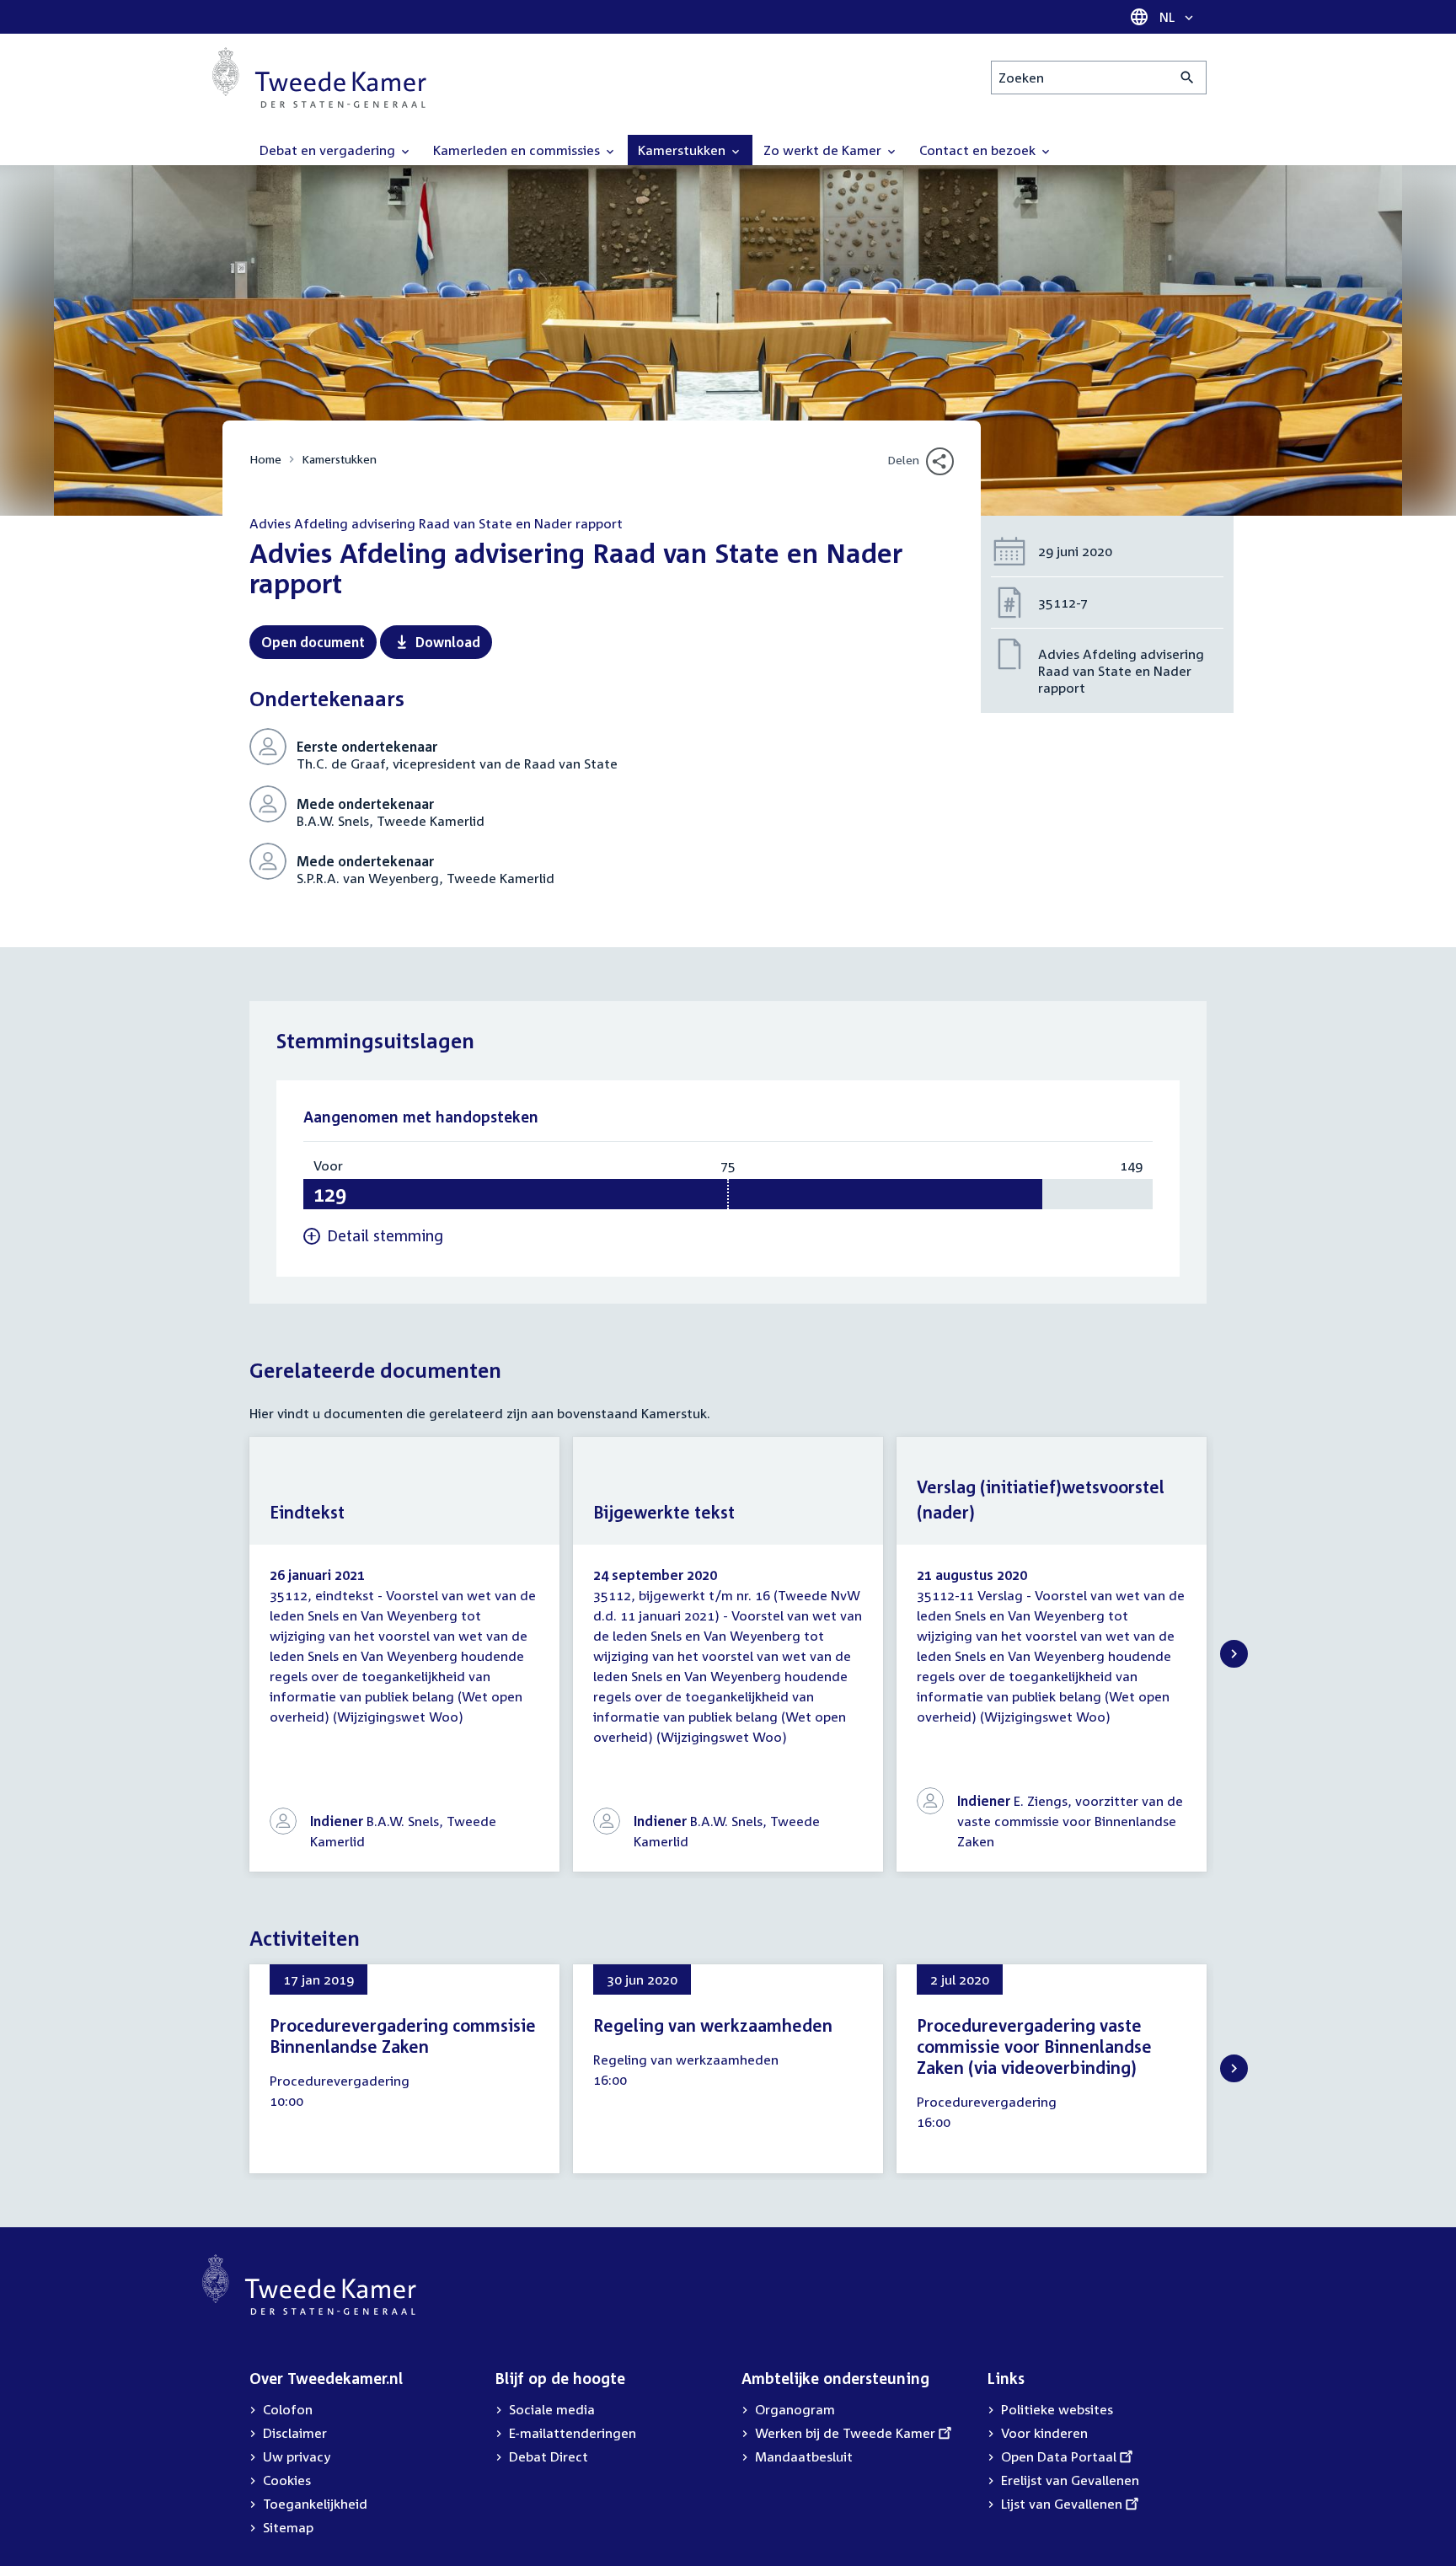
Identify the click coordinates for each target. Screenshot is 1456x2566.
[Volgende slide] (1234, 1654)
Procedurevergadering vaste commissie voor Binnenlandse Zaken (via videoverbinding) (1034, 2046)
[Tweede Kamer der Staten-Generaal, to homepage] (319, 78)
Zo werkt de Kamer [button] (824, 150)
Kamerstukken (339, 459)
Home (265, 459)
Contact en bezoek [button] (979, 150)
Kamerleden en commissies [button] (518, 150)
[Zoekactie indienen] (1188, 78)
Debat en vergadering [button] (329, 150)
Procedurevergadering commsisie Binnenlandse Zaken (403, 2036)
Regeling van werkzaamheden (713, 2025)
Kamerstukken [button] (683, 150)
